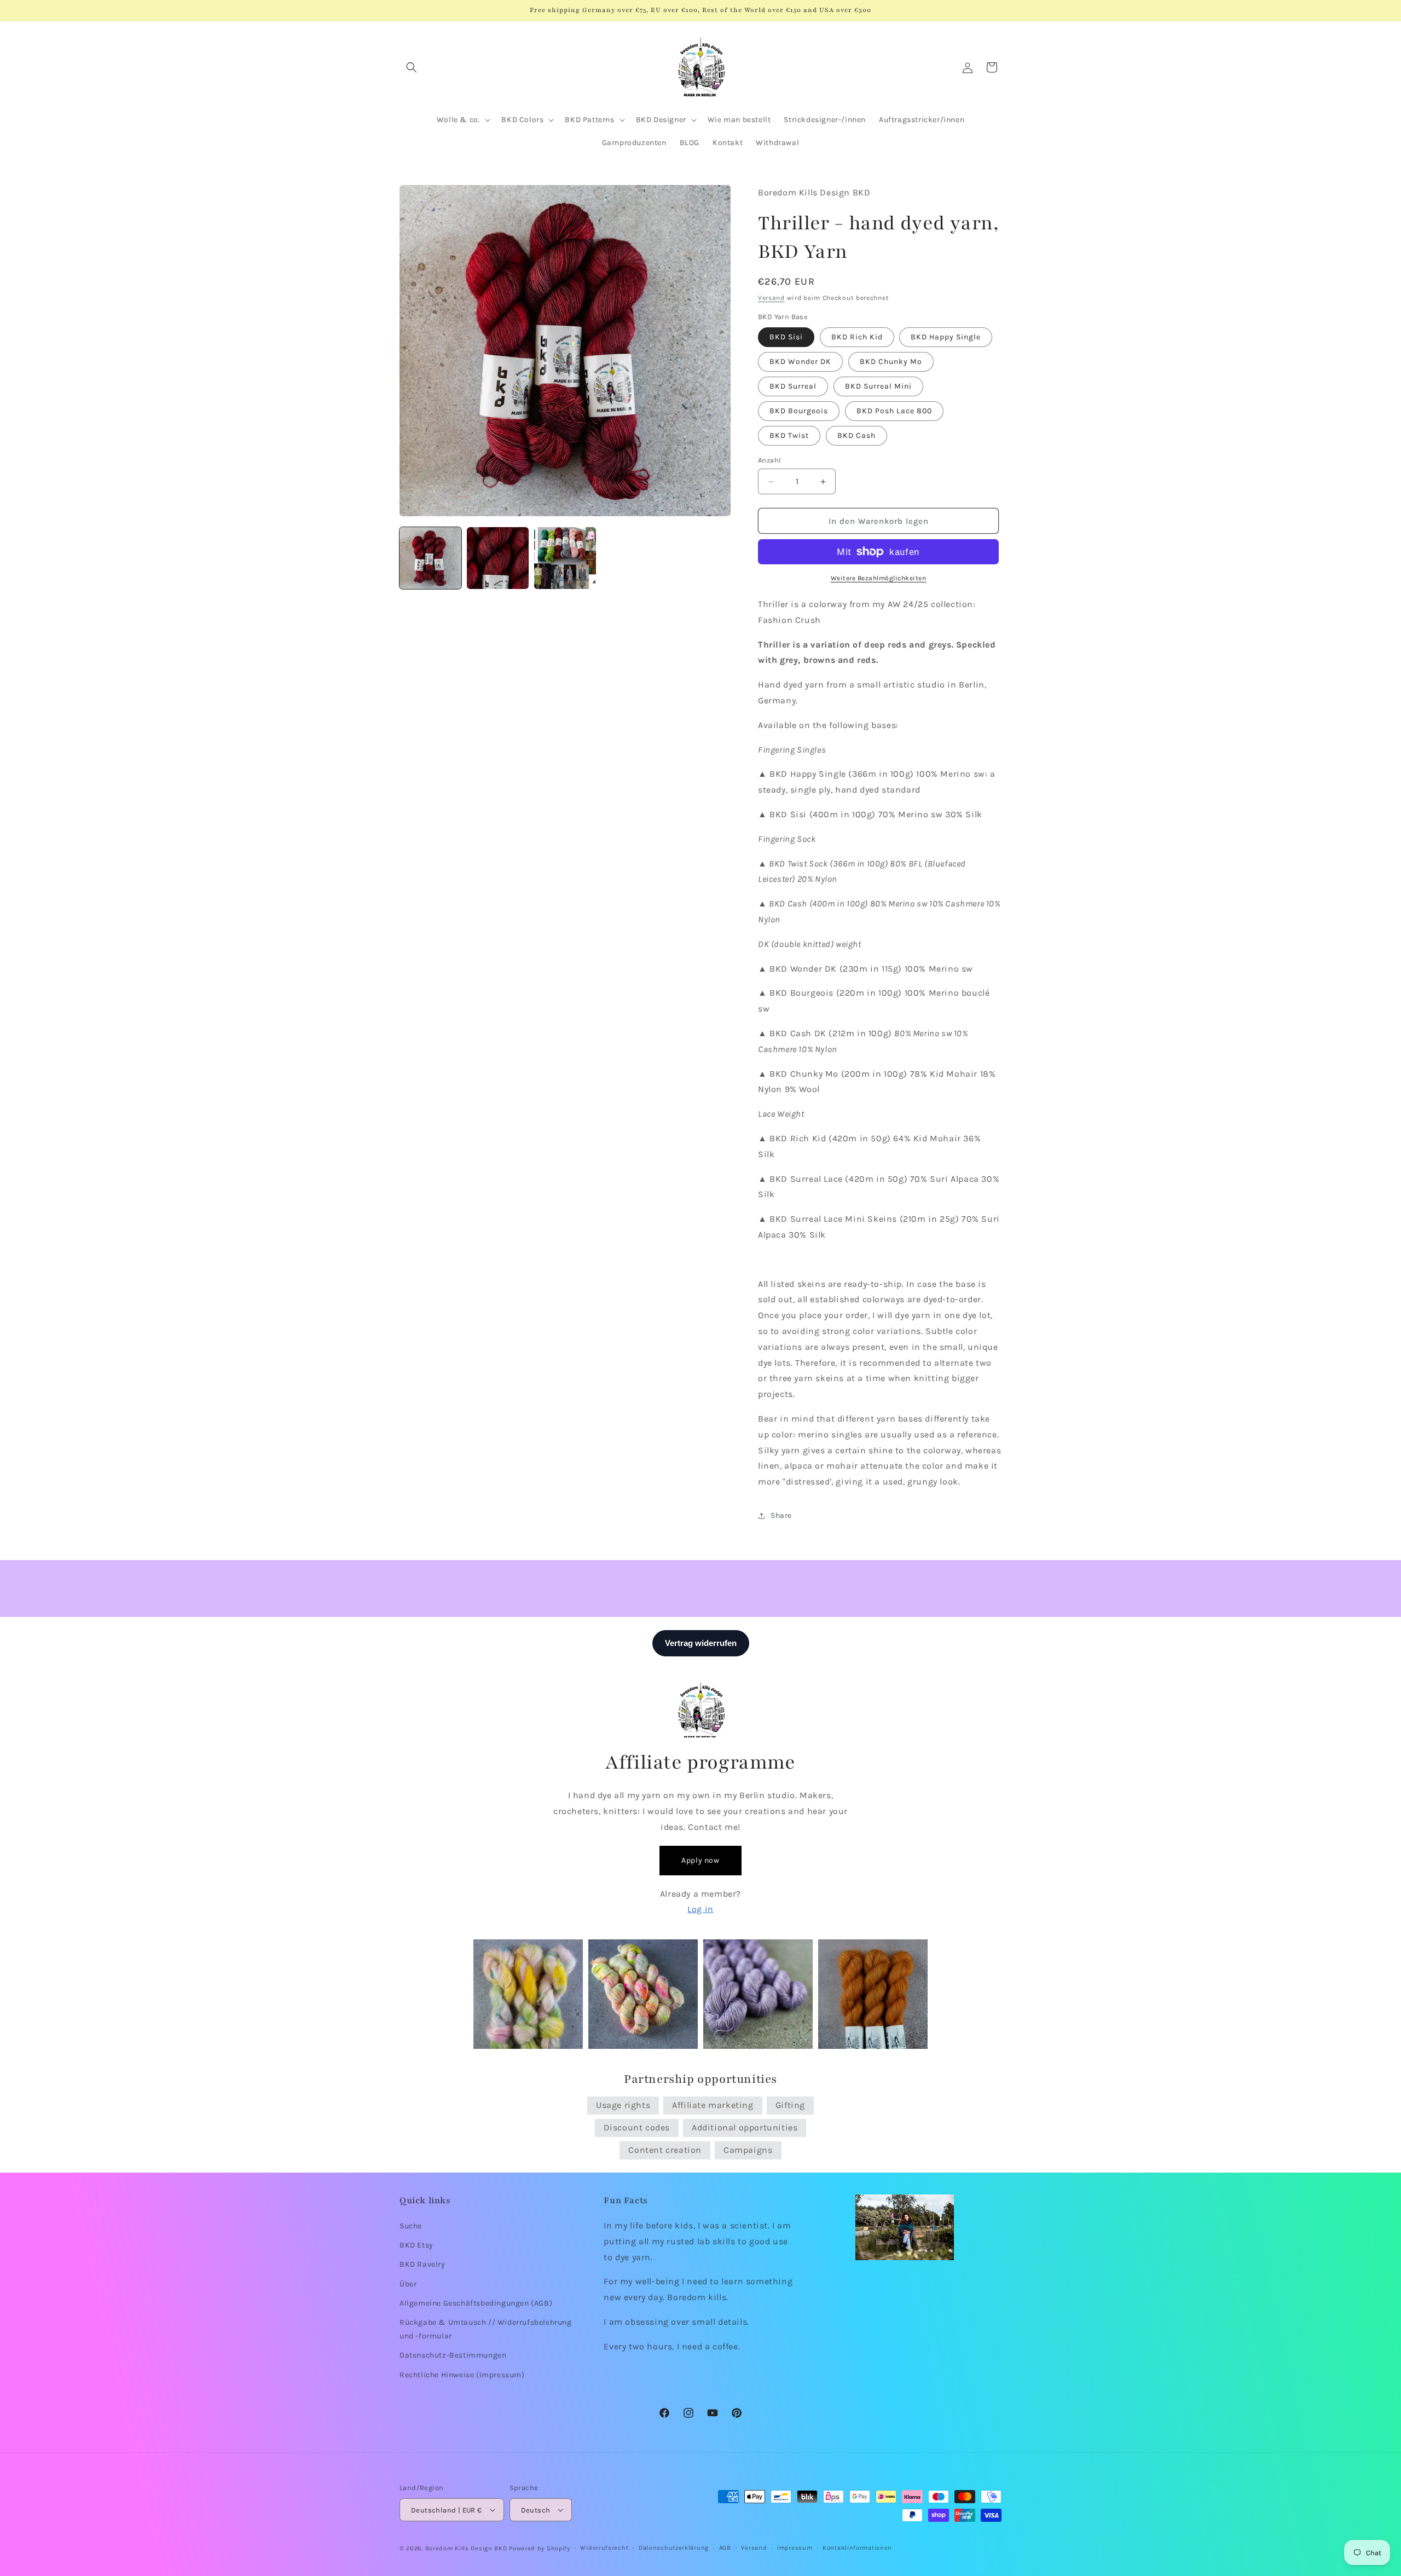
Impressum (795, 2548)
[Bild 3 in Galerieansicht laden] (565, 558)
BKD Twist (789, 435)
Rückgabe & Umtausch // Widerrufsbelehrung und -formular (486, 2329)
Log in (700, 1909)
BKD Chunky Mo (891, 362)
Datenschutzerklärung (674, 2548)
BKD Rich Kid (857, 337)
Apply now (700, 1860)
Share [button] (781, 1515)
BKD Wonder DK (800, 362)
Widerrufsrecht (604, 2548)
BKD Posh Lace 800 (894, 411)
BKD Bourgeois (799, 411)
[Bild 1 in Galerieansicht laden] (430, 558)
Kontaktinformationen (857, 2548)
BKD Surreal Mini (878, 386)
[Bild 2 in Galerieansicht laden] (498, 558)
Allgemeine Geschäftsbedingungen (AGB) (476, 2303)
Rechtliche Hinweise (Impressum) (462, 2375)
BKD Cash (856, 435)
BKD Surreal (793, 386)
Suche (411, 2226)
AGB (725, 2548)
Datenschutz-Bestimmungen (453, 2355)
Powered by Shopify (540, 2548)
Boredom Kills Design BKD (467, 2548)
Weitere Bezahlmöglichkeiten (879, 578)
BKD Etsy (416, 2245)
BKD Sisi (786, 337)
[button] (412, 67)
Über (408, 2284)
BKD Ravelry (422, 2265)
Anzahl (769, 460)
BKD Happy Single (946, 337)
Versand (771, 298)
